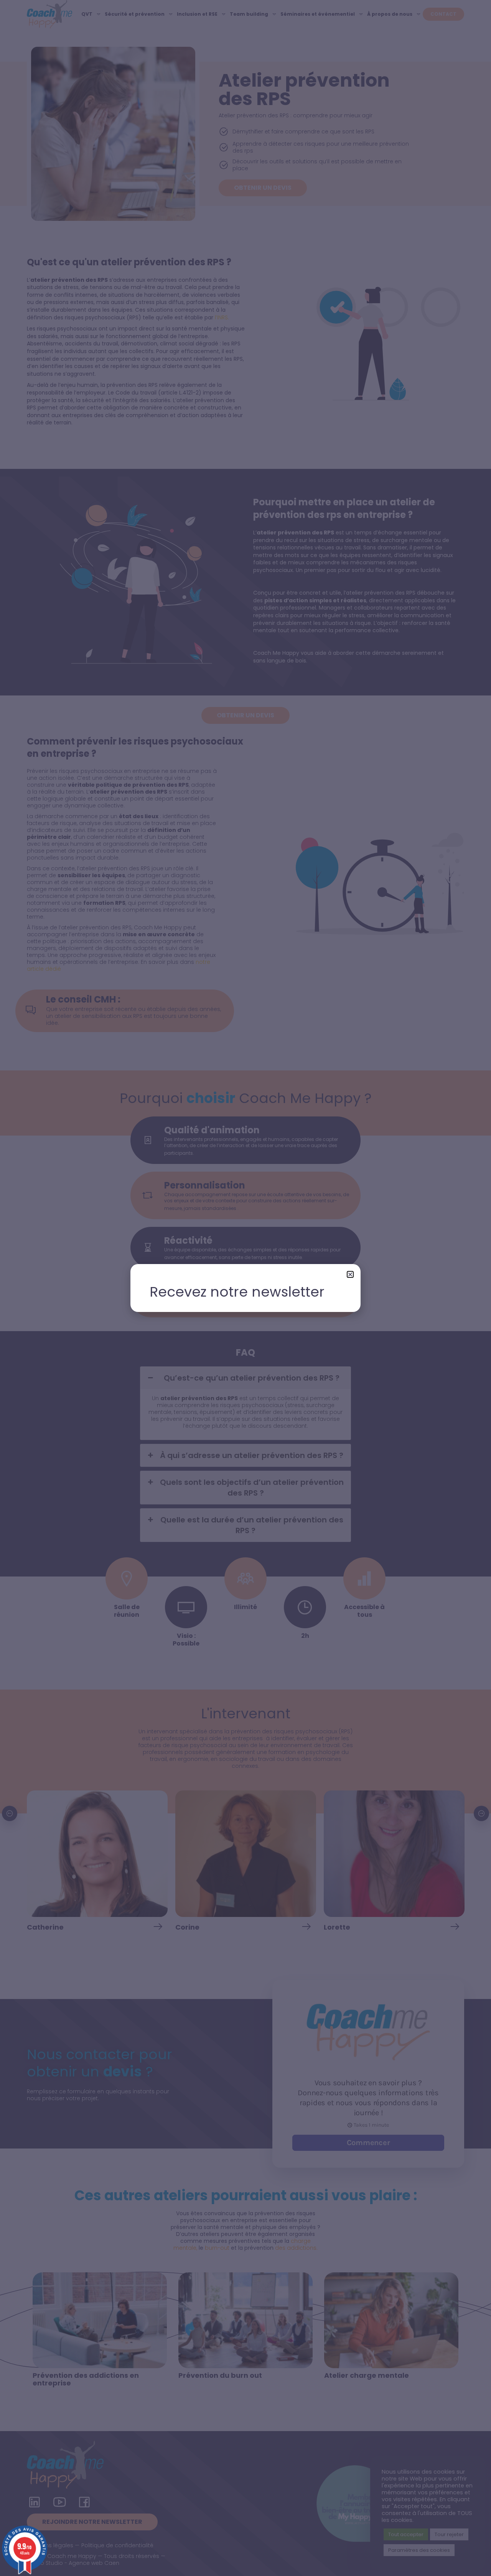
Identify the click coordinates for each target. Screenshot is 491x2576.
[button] (350, 1274)
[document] (245, 1288)
